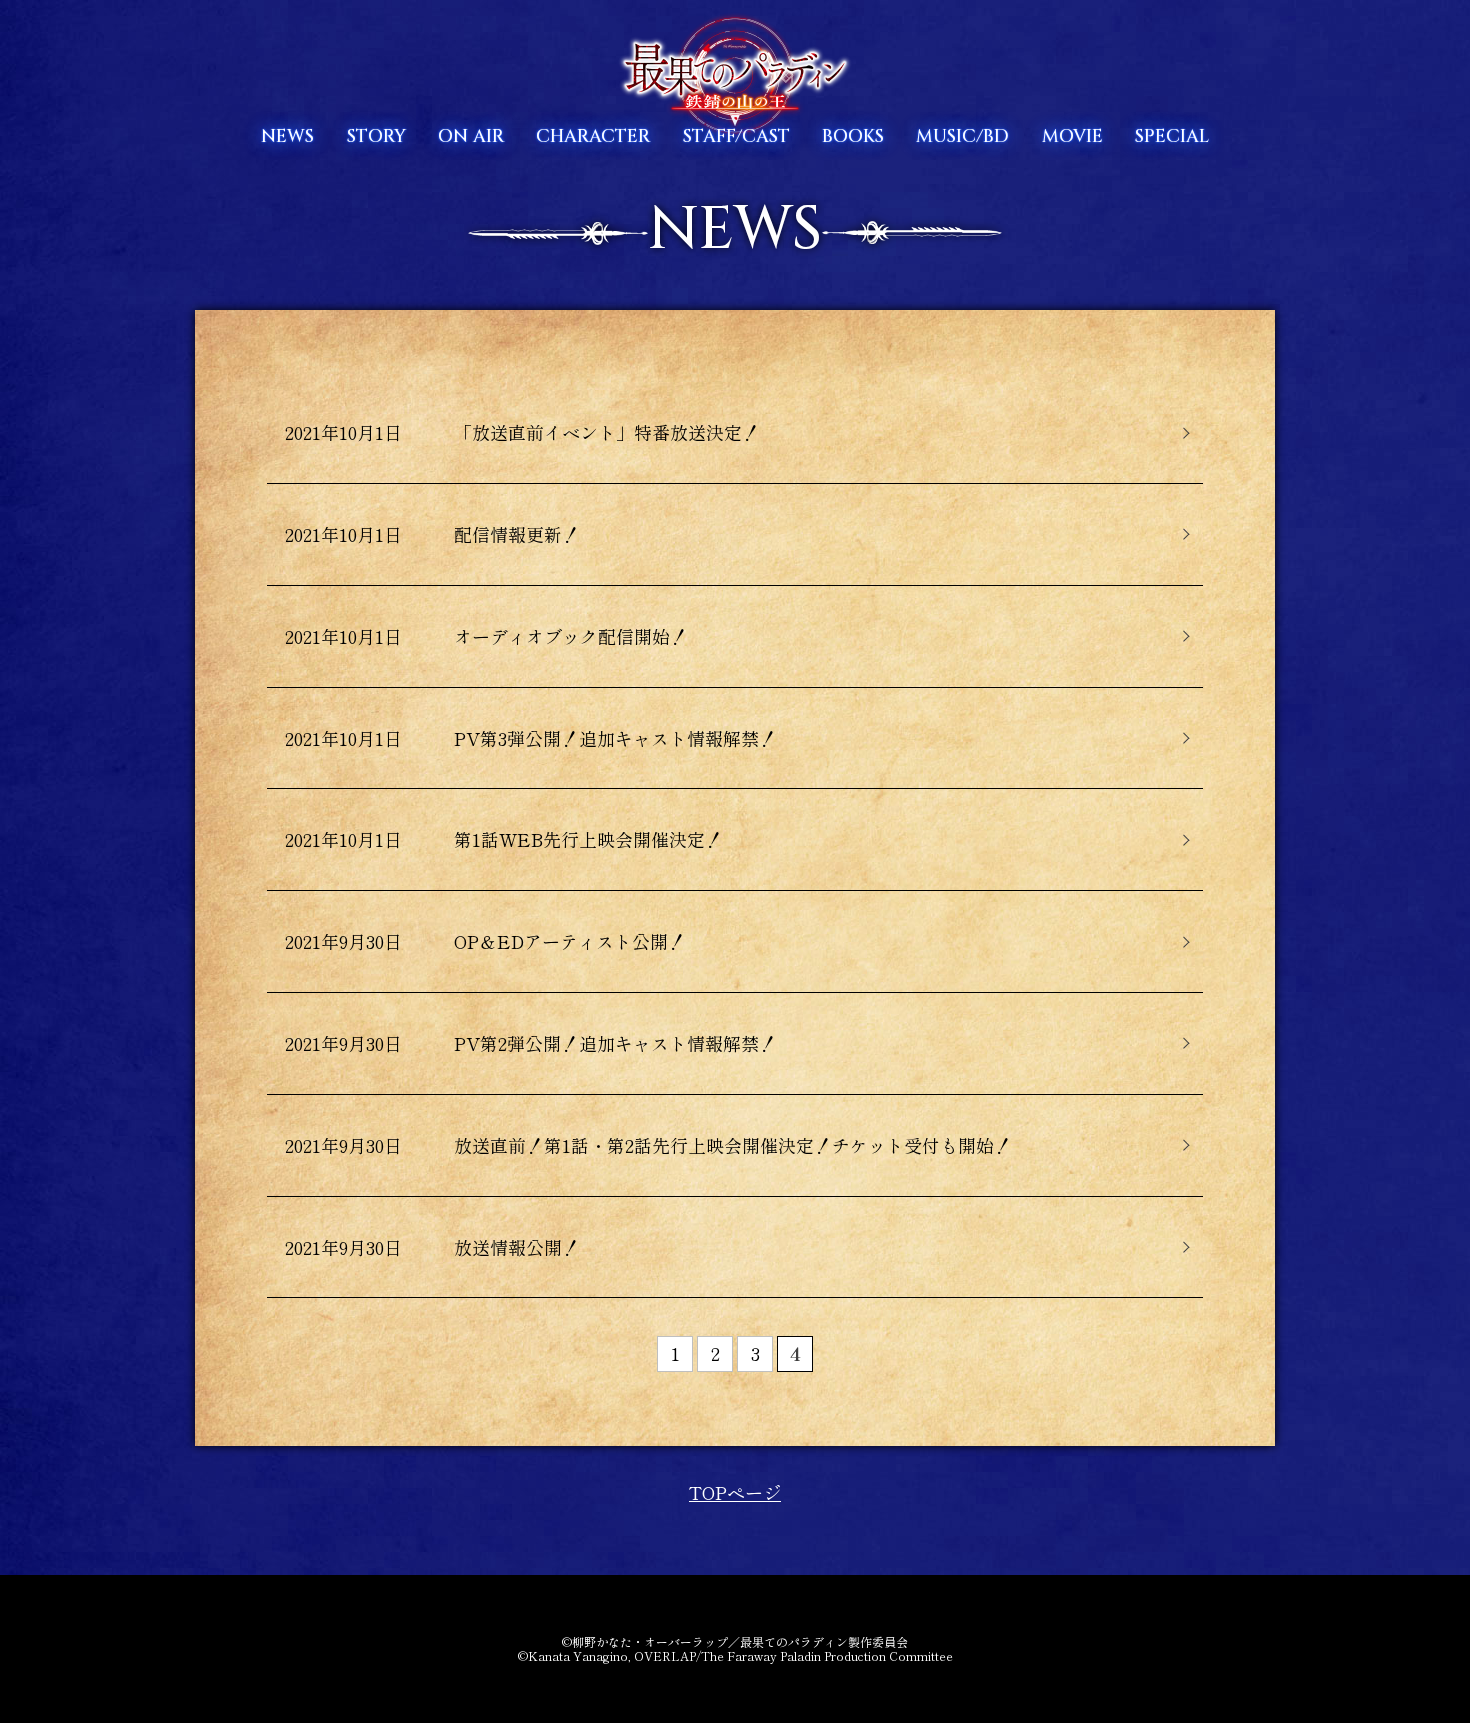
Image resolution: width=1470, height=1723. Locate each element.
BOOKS (853, 136)
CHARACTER (593, 136)
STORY (376, 136)
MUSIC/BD (962, 136)
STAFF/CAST (736, 136)
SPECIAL (1172, 136)
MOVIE (1072, 136)
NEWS (287, 136)
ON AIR (471, 136)
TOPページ (735, 1492)
